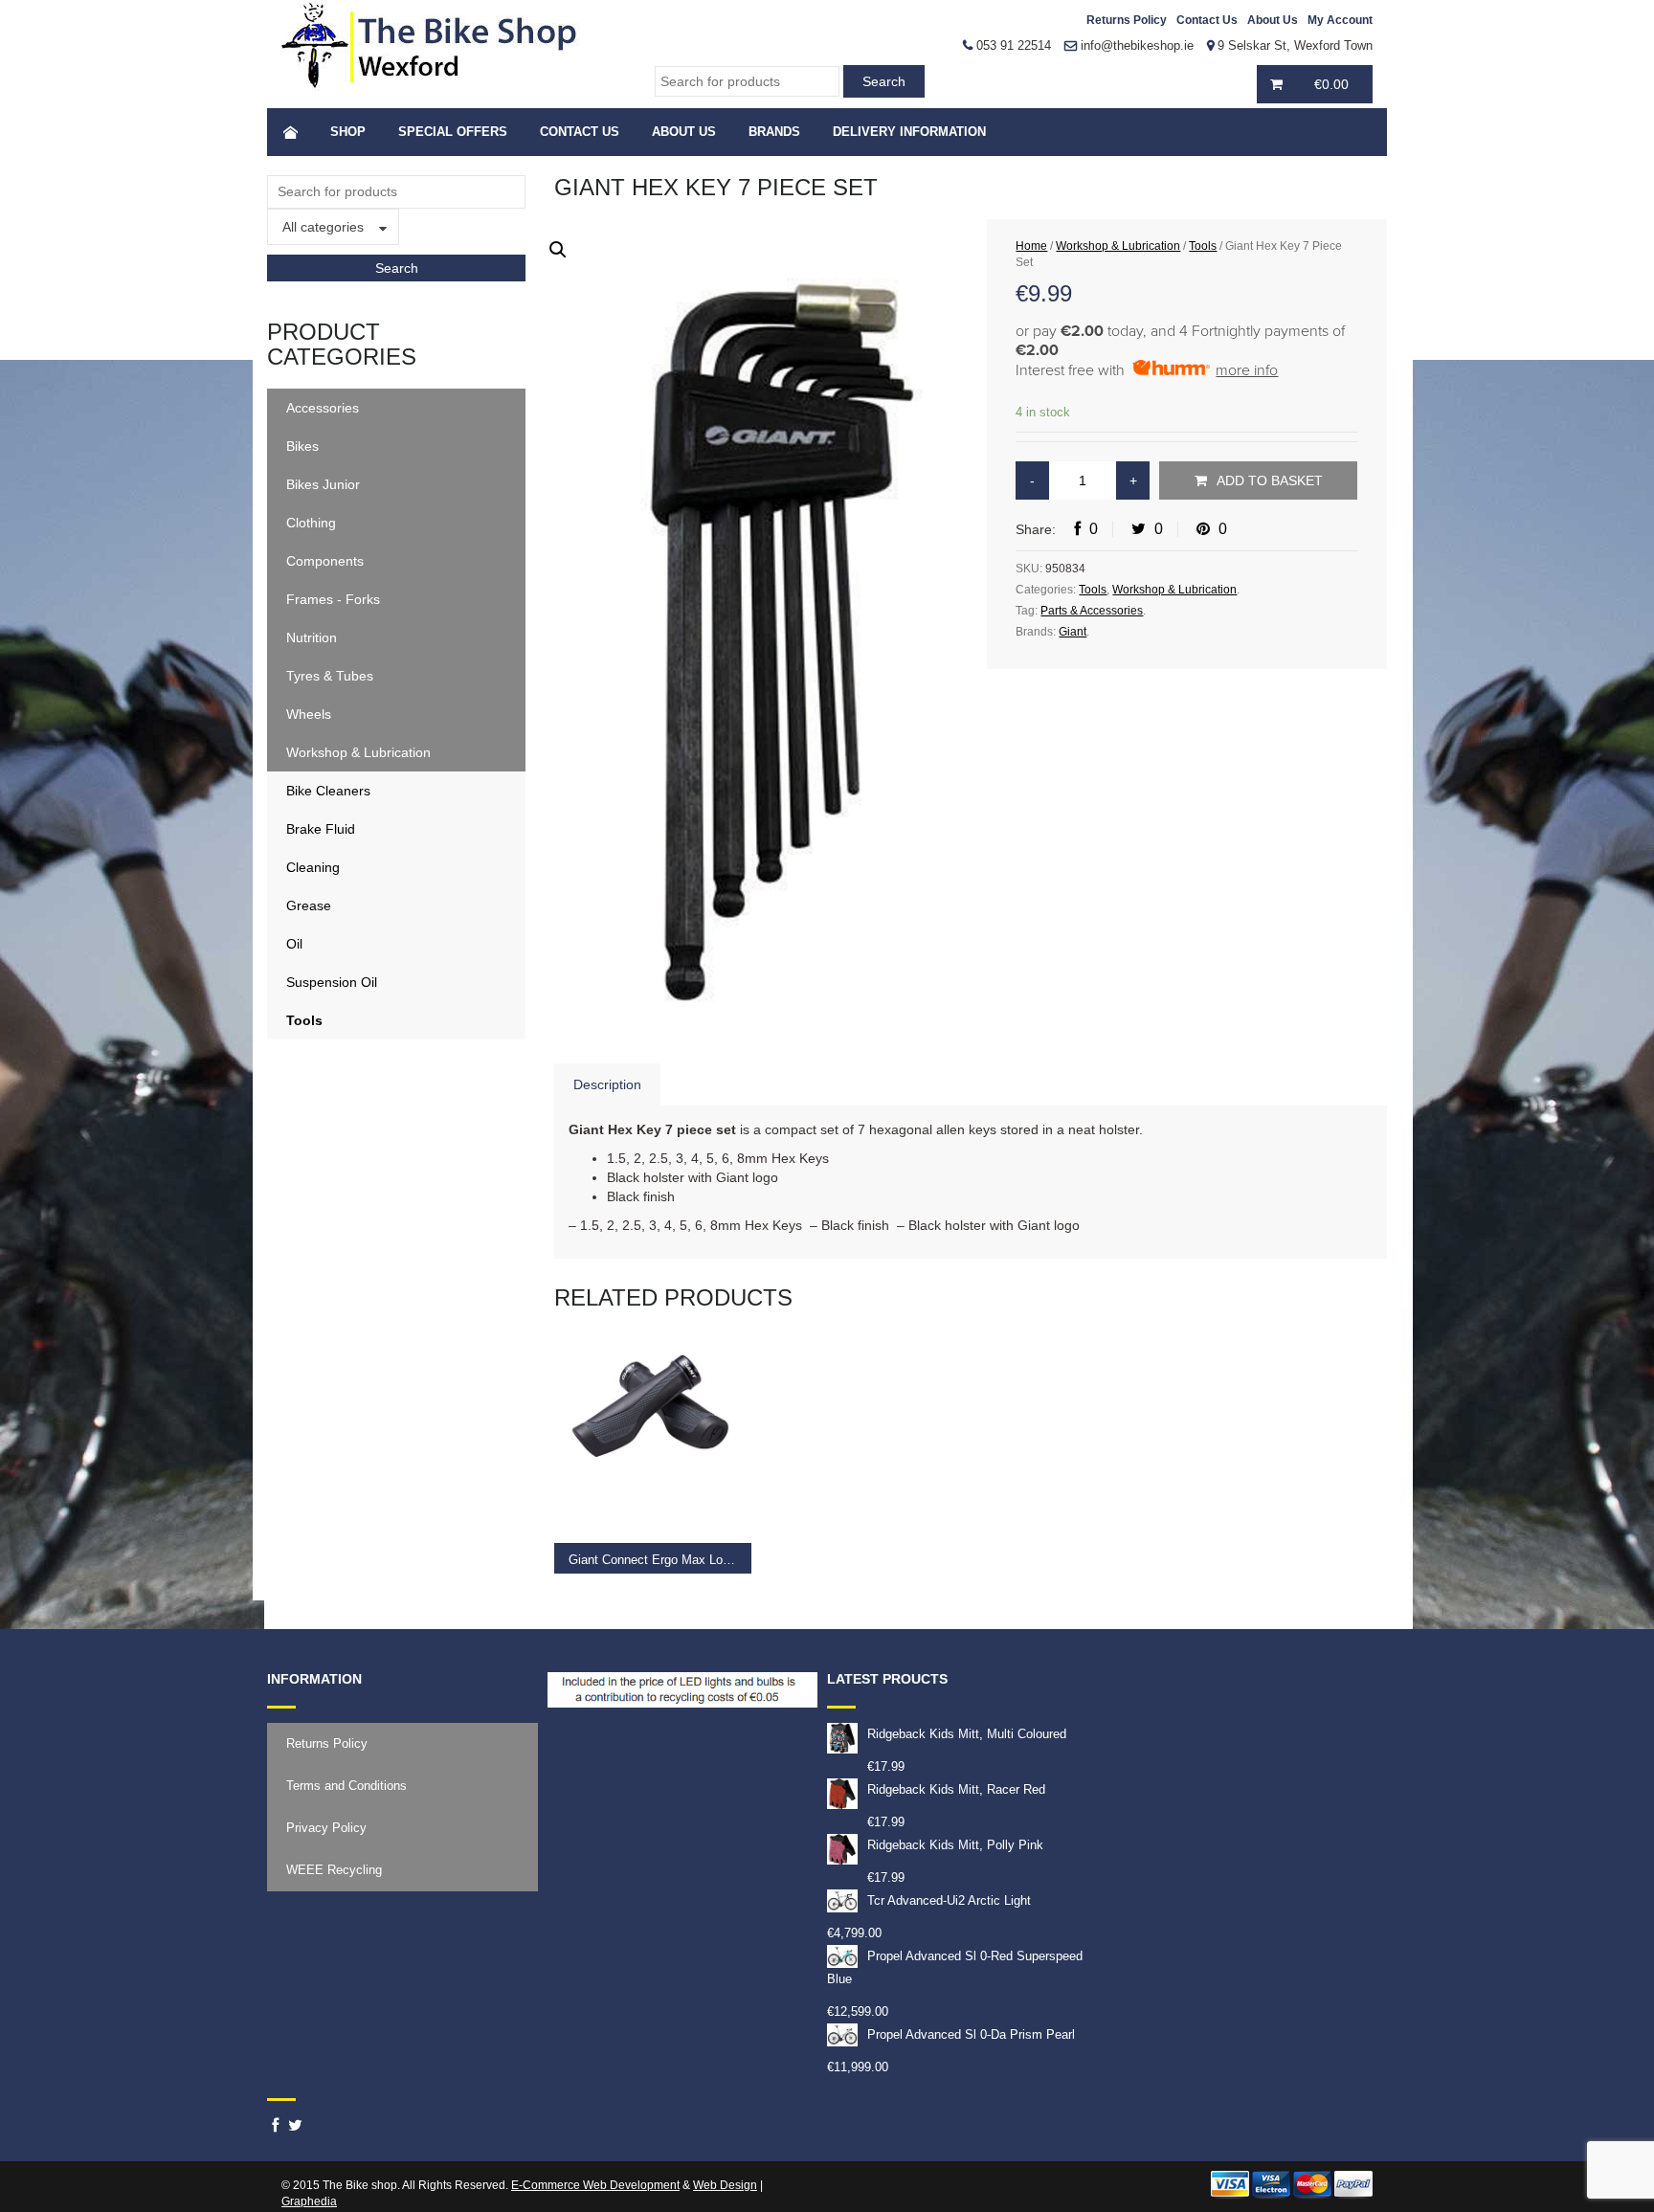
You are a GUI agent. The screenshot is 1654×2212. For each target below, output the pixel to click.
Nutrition (312, 637)
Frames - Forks (333, 599)
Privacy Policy (326, 1828)
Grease (309, 905)
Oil (294, 944)
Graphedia (309, 2201)
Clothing (311, 523)
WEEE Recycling (334, 1870)
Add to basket (1270, 480)
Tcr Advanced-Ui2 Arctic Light (949, 1900)
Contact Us (1207, 20)
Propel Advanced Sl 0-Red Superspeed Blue (955, 1967)
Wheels (309, 714)
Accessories (323, 408)
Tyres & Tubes (330, 676)
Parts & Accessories (1092, 611)
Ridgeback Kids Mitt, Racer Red (956, 1789)
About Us (1273, 20)
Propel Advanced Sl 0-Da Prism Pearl (971, 2034)
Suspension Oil (332, 982)
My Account (1340, 20)
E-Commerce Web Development (595, 2185)
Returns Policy (1127, 20)
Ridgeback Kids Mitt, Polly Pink (955, 1845)
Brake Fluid (321, 829)
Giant (1073, 632)
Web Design (725, 2185)
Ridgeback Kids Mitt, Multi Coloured (967, 1734)
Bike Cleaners (328, 791)
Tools (304, 1020)
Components (325, 561)
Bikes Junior (323, 484)
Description (607, 1084)
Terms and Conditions (346, 1786)
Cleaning (313, 867)
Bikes (302, 446)
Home (1031, 246)
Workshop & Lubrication (358, 752)
